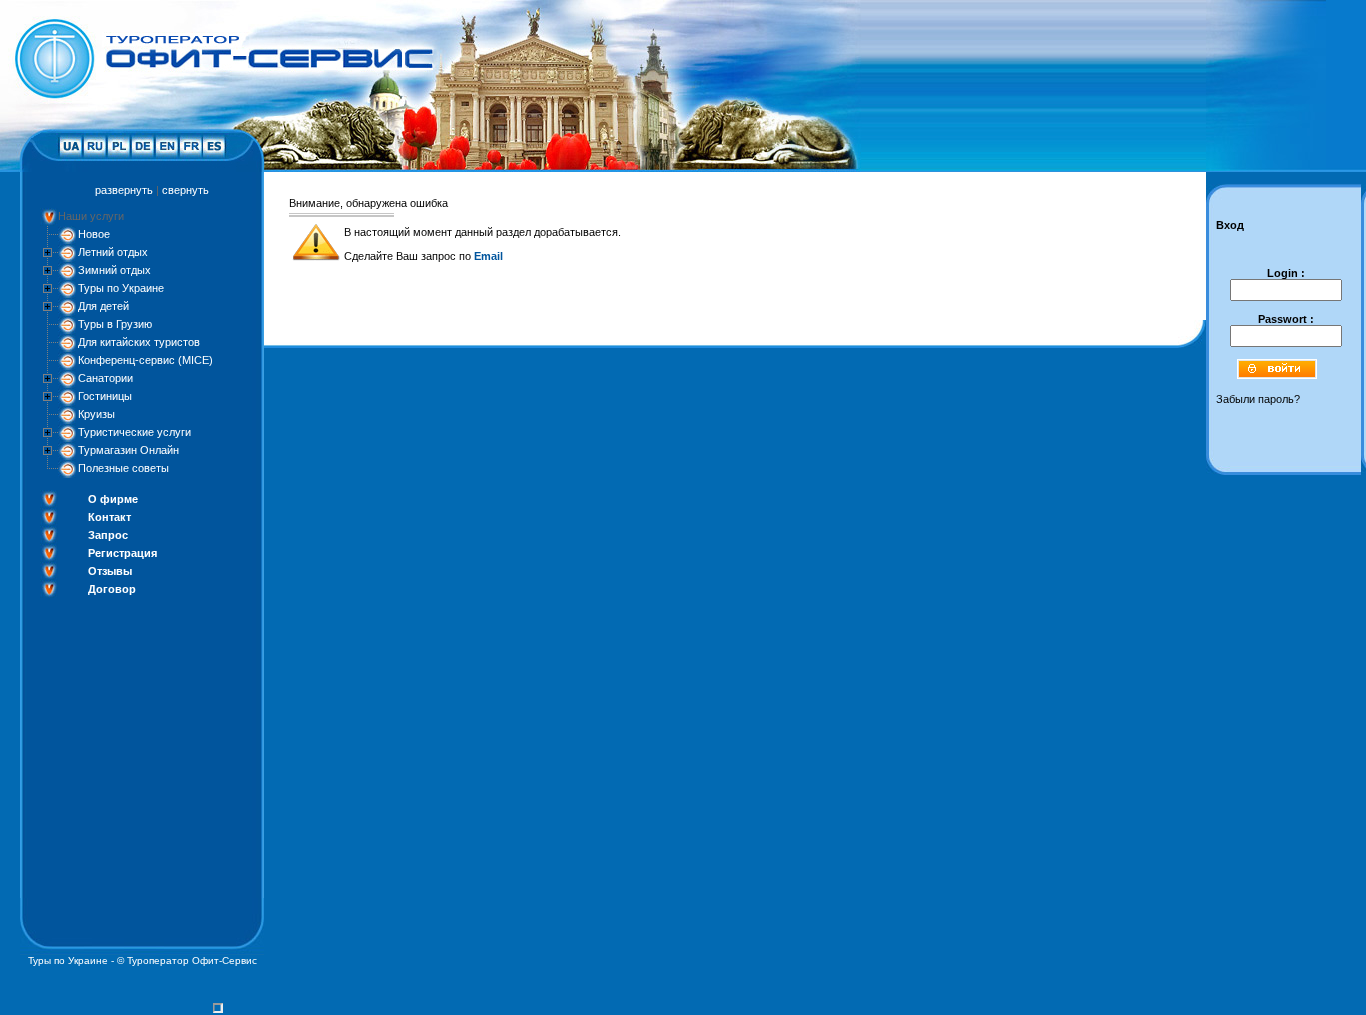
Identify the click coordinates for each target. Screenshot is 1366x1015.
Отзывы (110, 571)
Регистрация (122, 553)
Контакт (109, 517)
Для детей (103, 306)
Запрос (108, 535)
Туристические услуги (134, 432)
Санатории (105, 378)
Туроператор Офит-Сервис (192, 960)
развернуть (124, 190)
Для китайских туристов (139, 342)
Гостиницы (105, 396)
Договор (112, 589)
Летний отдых (113, 252)
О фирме (113, 499)
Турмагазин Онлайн (128, 450)
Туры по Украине (121, 288)
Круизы (96, 414)
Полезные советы (123, 468)
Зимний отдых (114, 270)
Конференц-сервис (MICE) (145, 360)
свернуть (185, 190)
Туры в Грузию (115, 324)
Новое (94, 234)
